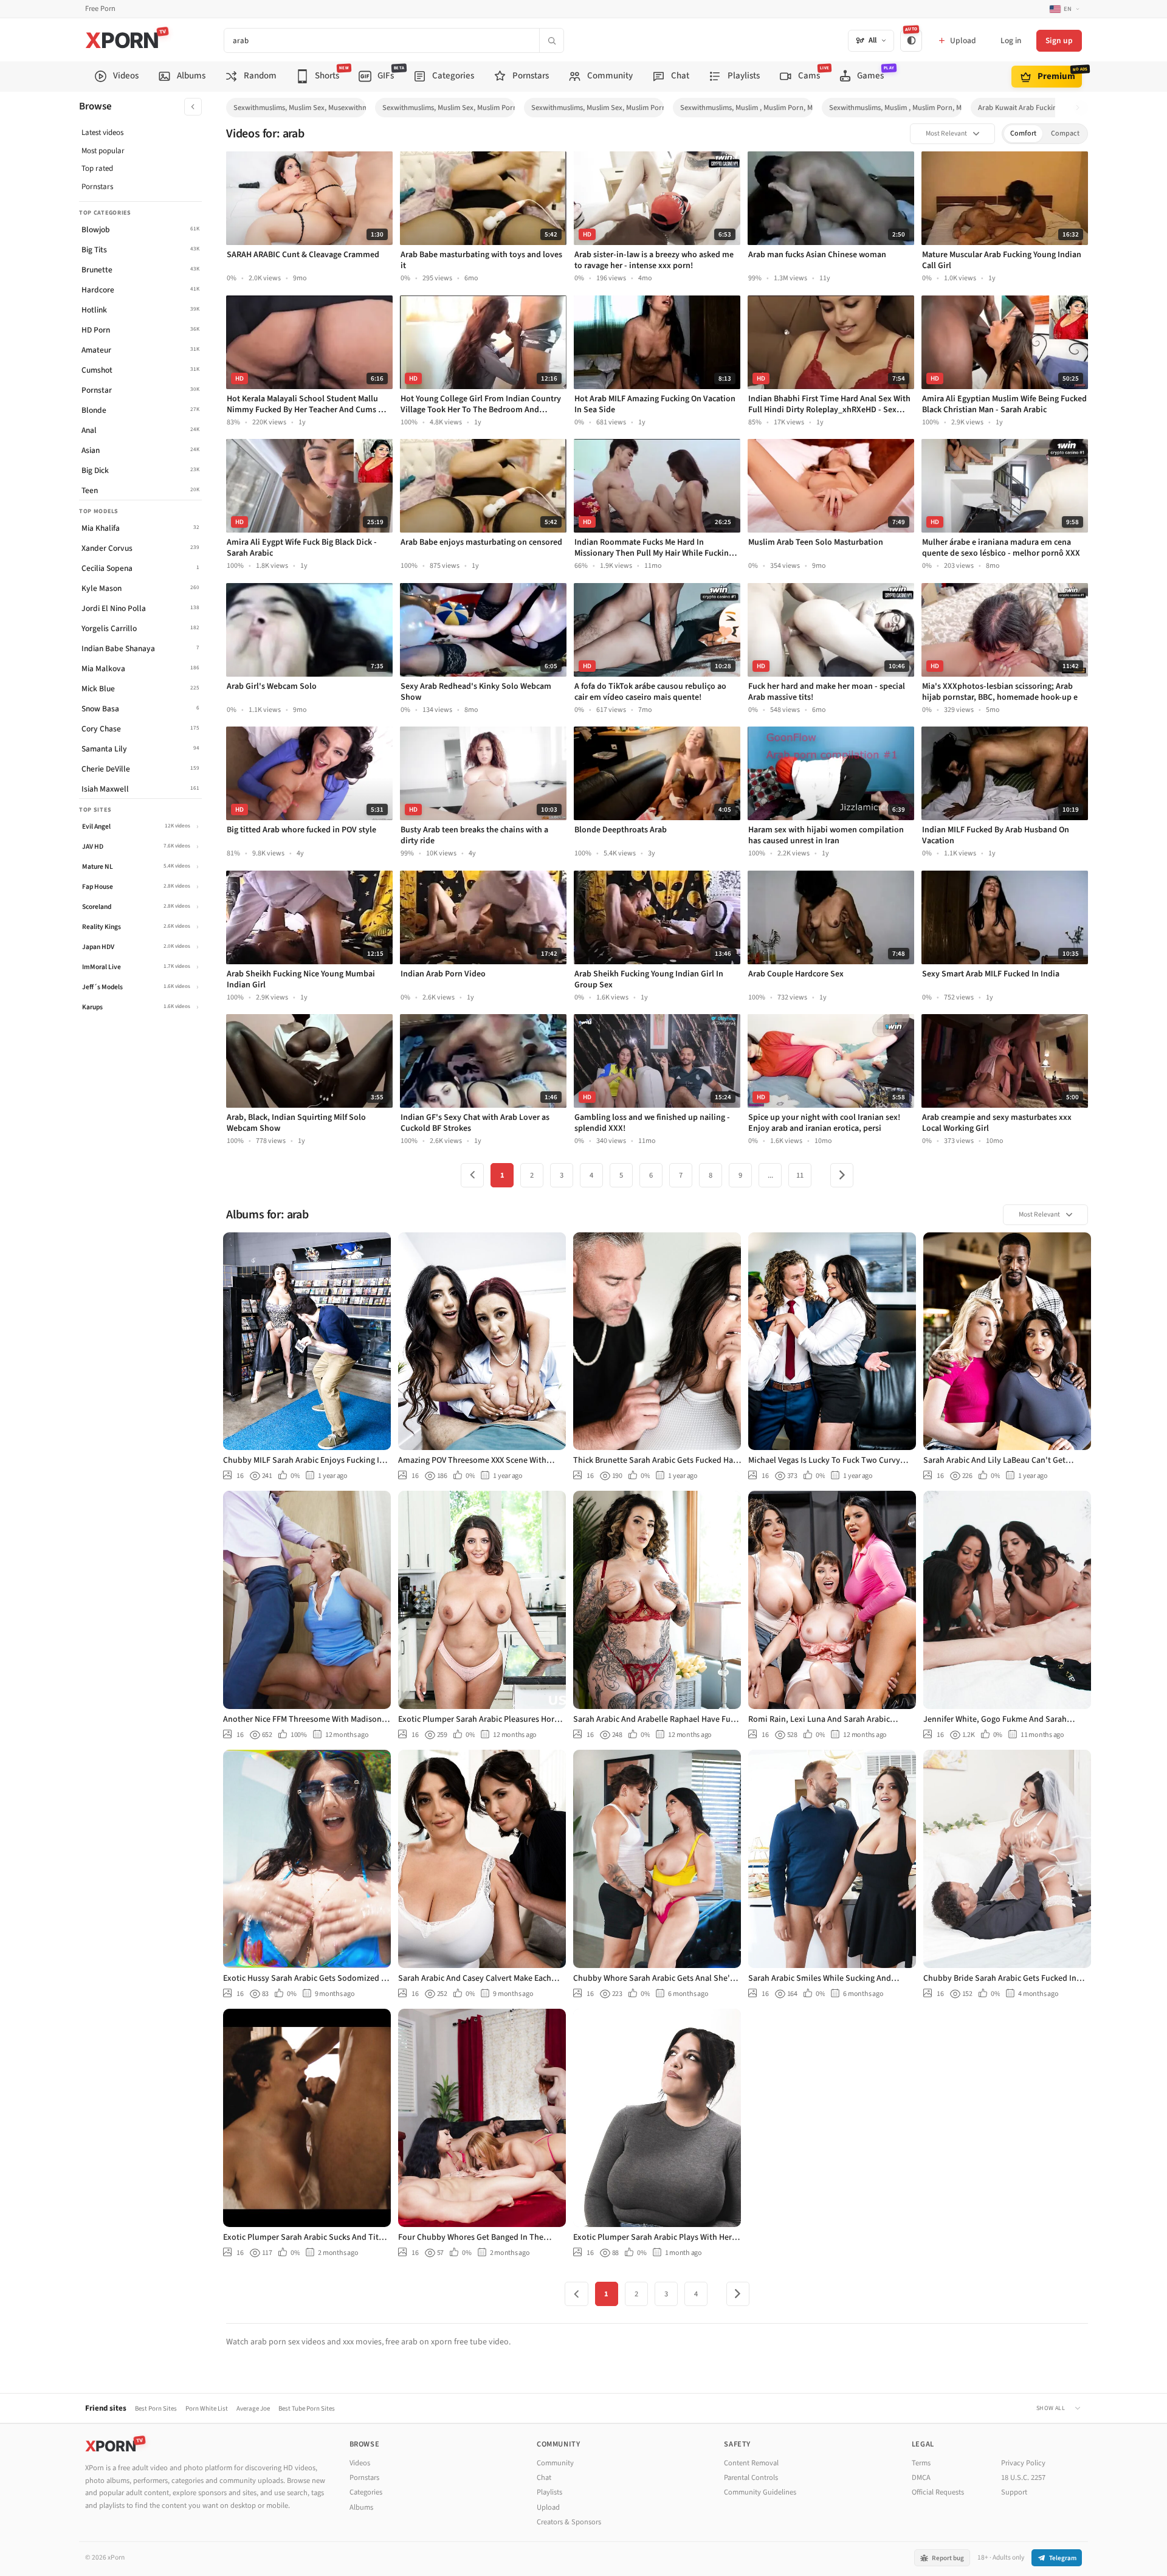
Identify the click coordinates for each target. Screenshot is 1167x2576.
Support (1014, 2492)
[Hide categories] (193, 107)
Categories (366, 2492)
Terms (921, 2463)
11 (800, 1175)
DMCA (921, 2478)
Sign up (1059, 40)
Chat (544, 2478)
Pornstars (97, 187)
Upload (548, 2507)
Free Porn (100, 9)
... (770, 1175)
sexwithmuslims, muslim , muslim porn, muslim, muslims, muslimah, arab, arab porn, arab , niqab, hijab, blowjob (895, 108)
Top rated (97, 168)
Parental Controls (751, 2478)
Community (555, 2463)
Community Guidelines (760, 2492)
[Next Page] (842, 1175)
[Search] (551, 40)
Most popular (103, 151)
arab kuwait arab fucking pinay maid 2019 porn (1044, 108)
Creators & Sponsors (569, 2522)
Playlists (549, 2492)
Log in (1011, 40)
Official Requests (938, 2492)
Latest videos (102, 133)
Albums (361, 2507)
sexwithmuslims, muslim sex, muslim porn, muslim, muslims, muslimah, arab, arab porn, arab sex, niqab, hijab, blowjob (597, 108)
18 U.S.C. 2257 (1023, 2478)
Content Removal (751, 2463)
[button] (1081, 108)
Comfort (1023, 133)
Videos (360, 2463)
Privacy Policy (1023, 2463)
